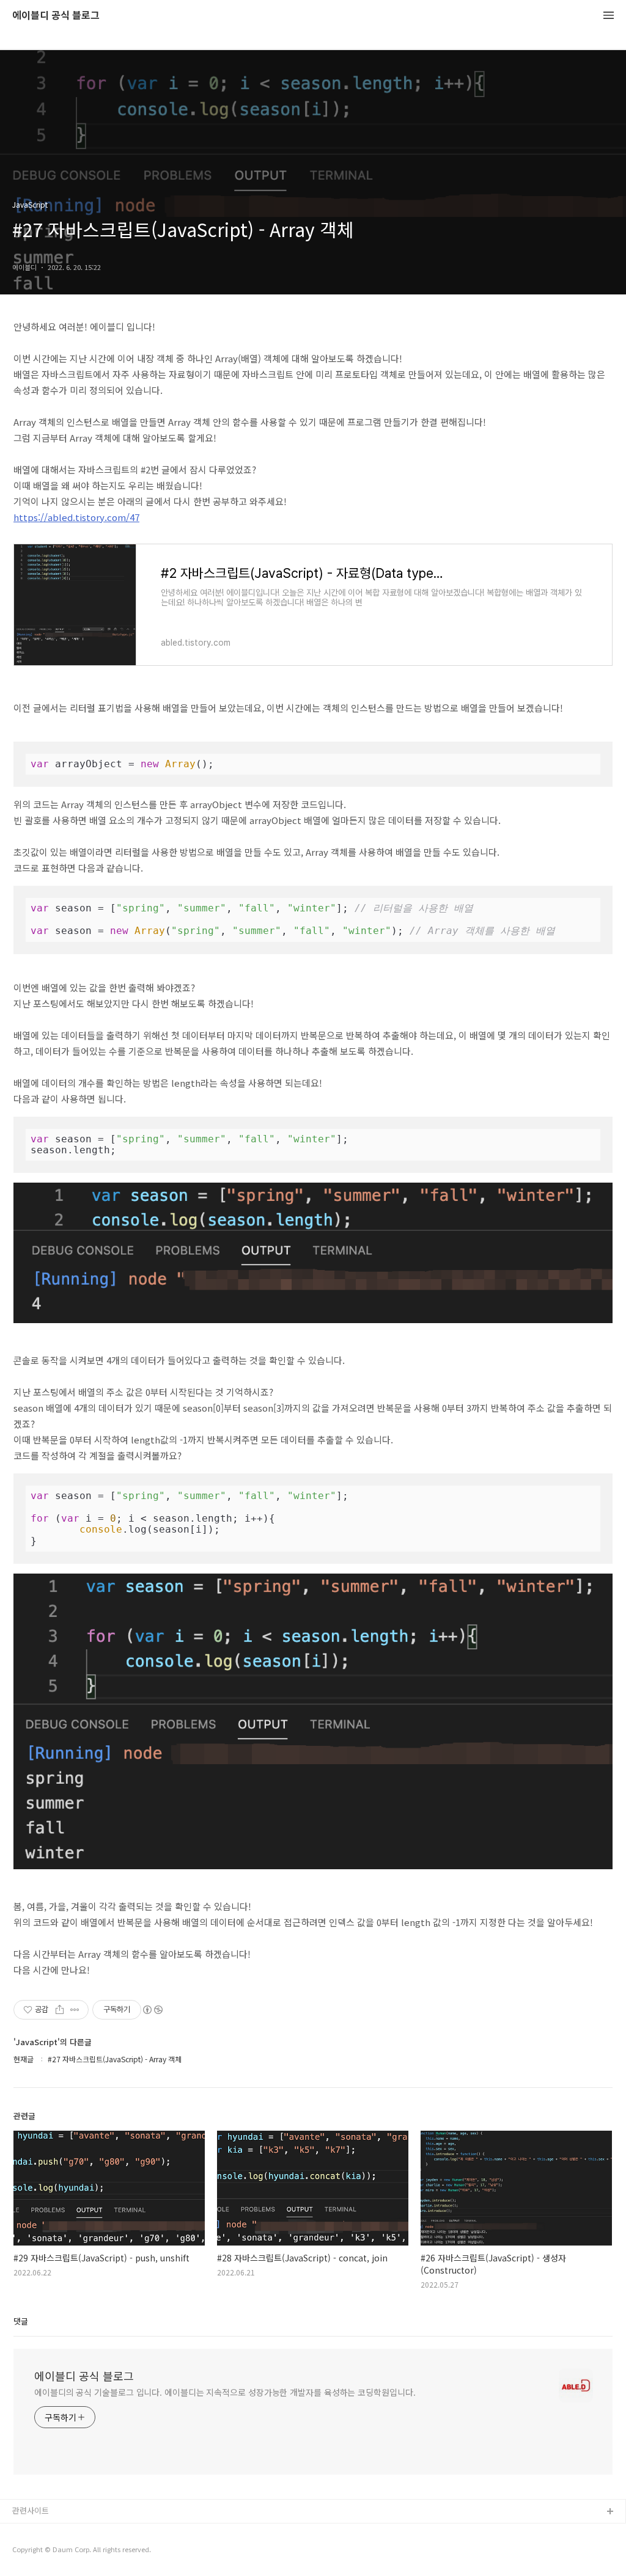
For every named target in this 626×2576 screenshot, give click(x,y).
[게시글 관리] (75, 2010)
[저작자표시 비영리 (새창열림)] (152, 2010)
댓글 (21, 2321)
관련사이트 (31, 2510)
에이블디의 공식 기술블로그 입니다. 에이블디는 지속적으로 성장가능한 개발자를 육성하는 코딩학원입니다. (225, 2392)
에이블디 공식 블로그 (56, 16)
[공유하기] (60, 2010)
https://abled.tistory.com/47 (76, 517)
